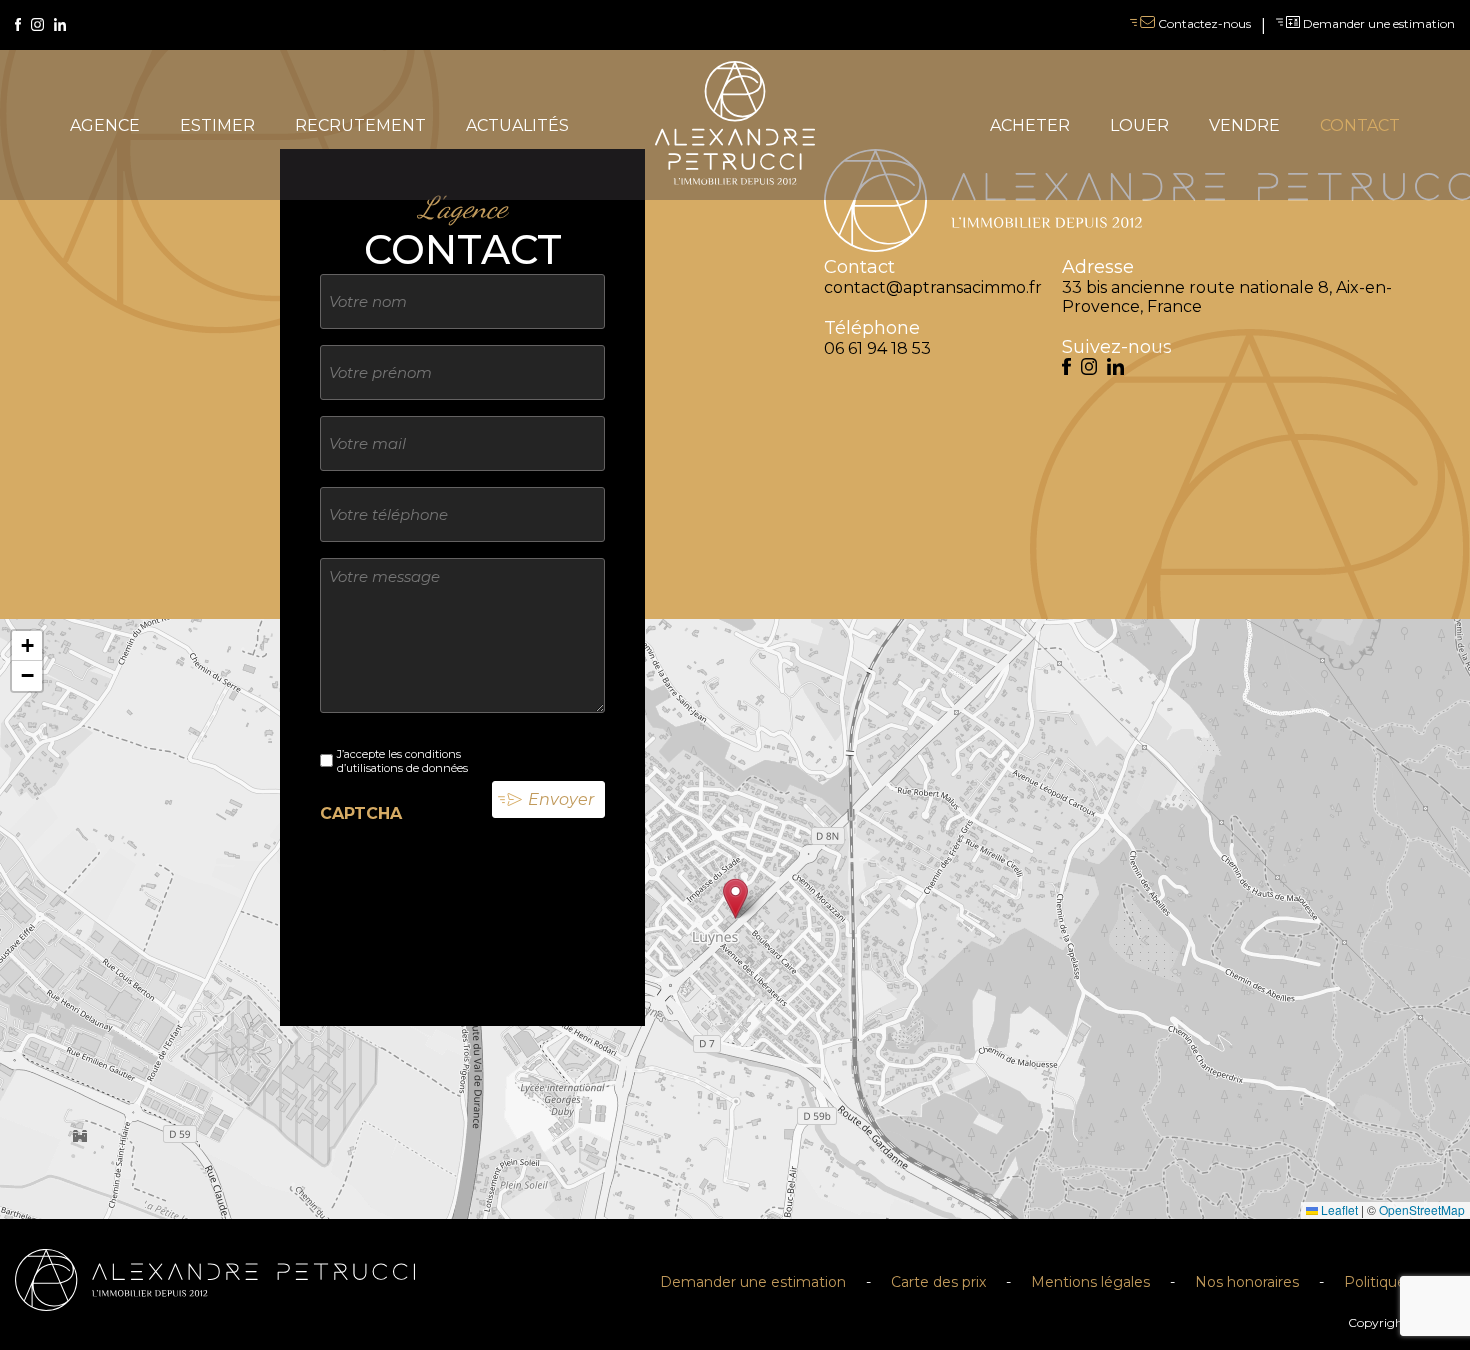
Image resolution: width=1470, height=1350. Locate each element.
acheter (1030, 125)
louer (1139, 125)
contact (1360, 125)
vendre (1244, 125)
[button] (735, 898)
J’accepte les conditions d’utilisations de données (402, 761)
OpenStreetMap (1422, 1209)
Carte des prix (938, 1282)
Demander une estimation (1377, 23)
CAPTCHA (361, 813)
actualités (517, 125)
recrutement (360, 125)
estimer (217, 125)
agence (105, 125)
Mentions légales (1090, 1282)
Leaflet (1338, 1209)
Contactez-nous (1203, 23)
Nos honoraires (1247, 1282)
